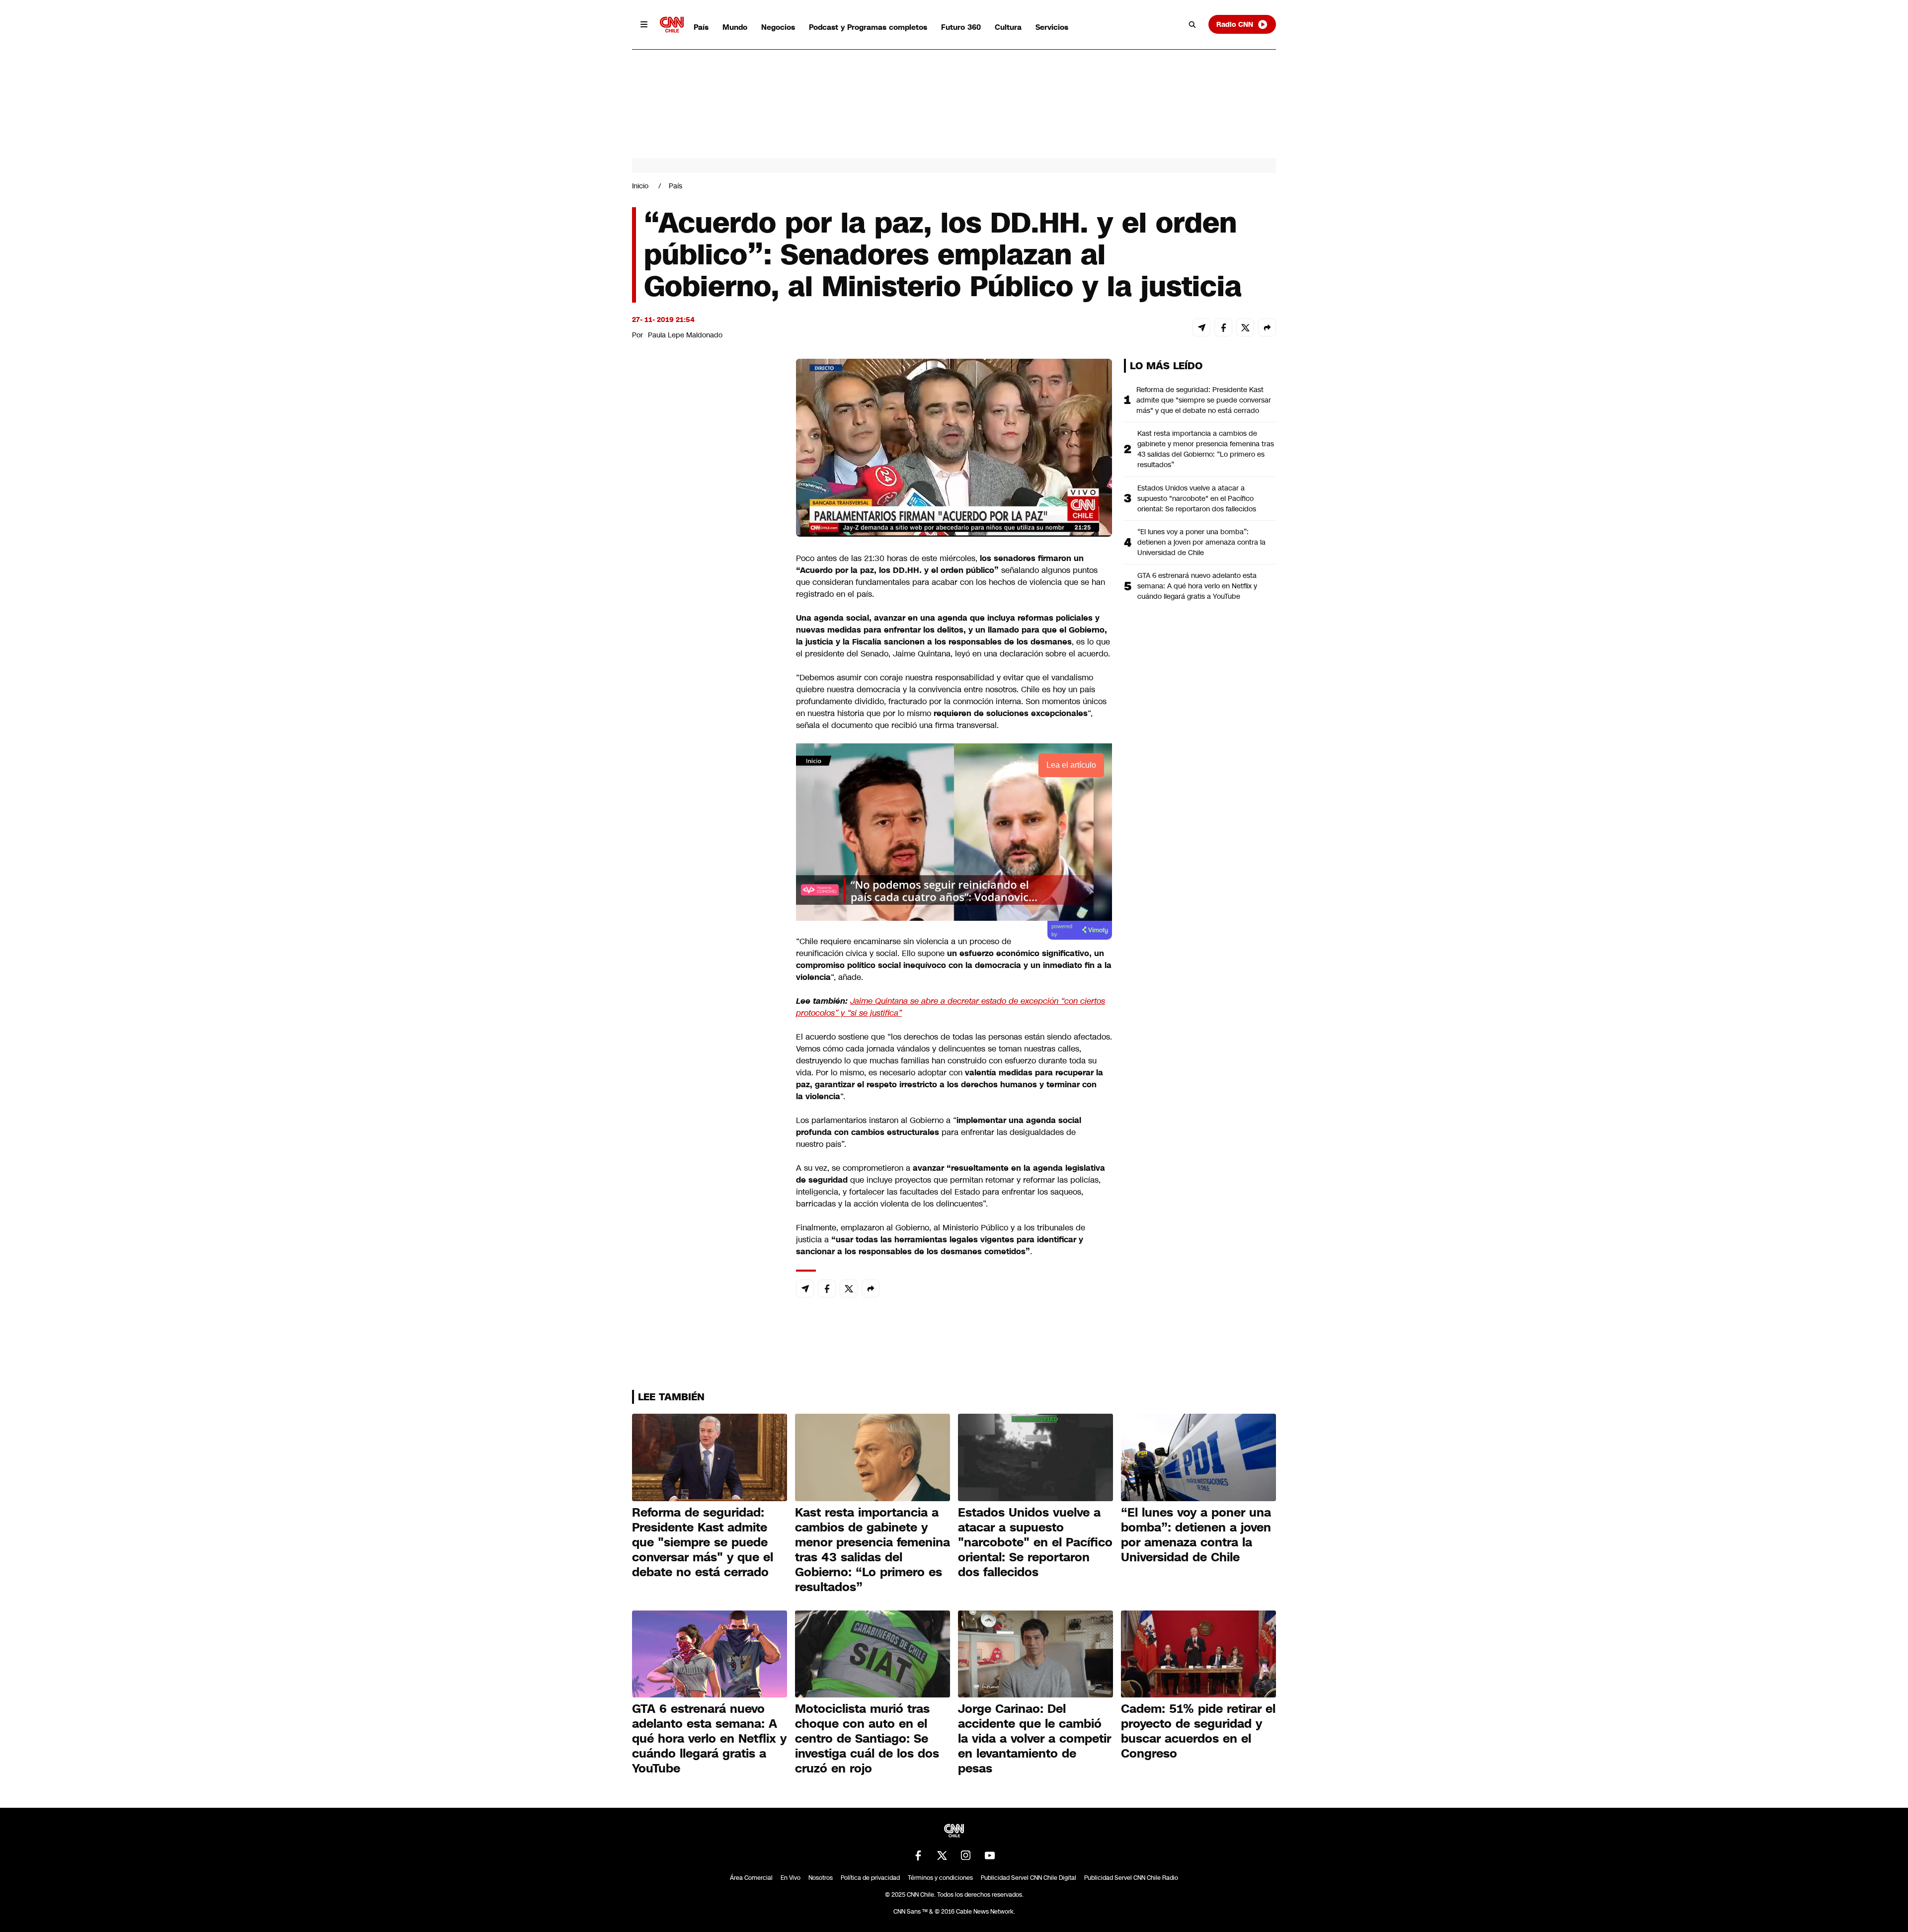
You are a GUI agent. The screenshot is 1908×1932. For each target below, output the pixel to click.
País (701, 27)
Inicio (640, 186)
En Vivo (791, 1878)
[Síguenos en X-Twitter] (942, 1855)
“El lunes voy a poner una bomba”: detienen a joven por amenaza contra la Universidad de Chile (1201, 542)
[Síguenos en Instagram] (966, 1855)
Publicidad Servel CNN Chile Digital (1029, 1878)
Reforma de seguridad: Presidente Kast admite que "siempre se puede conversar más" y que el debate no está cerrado (1204, 400)
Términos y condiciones (940, 1878)
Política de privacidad (870, 1878)
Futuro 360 (961, 27)
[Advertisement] (707, 928)
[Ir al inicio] (672, 25)
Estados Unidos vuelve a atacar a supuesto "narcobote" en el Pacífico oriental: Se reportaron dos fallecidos (1197, 498)
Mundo (735, 27)
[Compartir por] (1267, 327)
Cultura (1008, 27)
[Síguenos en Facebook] (918, 1855)
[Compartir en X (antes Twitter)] (1245, 327)
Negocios (778, 27)
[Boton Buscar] (1192, 24)
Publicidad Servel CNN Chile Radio (1131, 1878)
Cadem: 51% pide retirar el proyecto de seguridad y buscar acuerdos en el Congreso (1198, 1731)
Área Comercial (751, 1878)
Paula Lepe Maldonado (685, 335)
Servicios (1052, 27)
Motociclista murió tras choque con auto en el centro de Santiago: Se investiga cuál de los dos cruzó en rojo (867, 1739)
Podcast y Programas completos (868, 27)
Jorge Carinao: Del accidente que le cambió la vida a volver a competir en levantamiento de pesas (1034, 1739)
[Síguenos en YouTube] (990, 1855)
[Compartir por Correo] (1201, 327)
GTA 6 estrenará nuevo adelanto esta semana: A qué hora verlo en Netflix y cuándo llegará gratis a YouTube (1197, 586)
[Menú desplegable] (644, 24)
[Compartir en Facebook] (1223, 327)
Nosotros (821, 1878)
